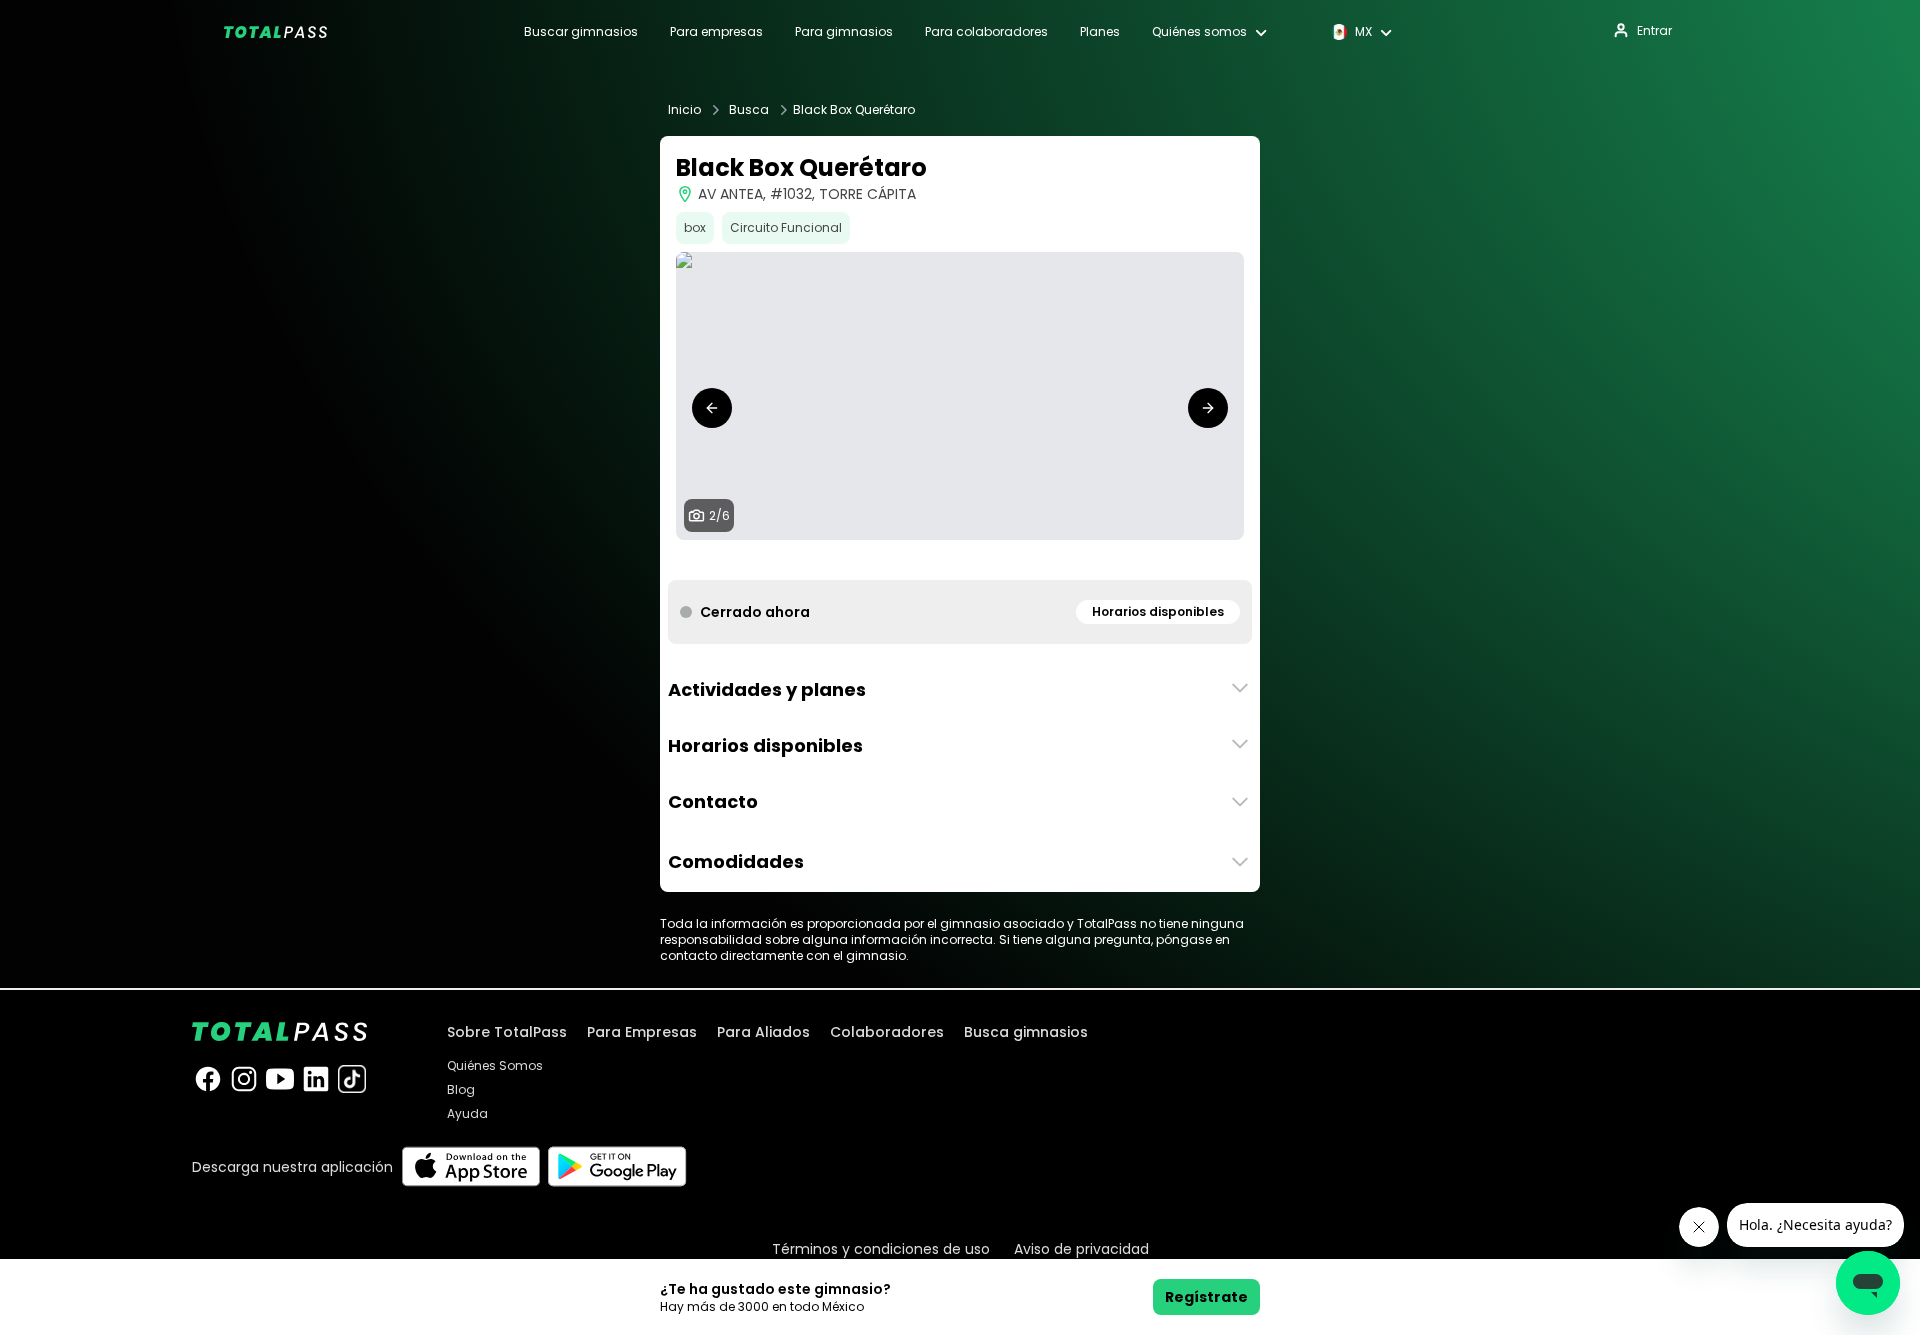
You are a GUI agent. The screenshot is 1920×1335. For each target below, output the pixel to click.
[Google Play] (617, 1166)
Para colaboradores (986, 32)
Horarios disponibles (1158, 611)
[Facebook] (208, 1079)
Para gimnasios (844, 32)
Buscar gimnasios (581, 32)
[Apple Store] (470, 1166)
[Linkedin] (316, 1079)
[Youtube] (280, 1079)
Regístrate (1206, 1297)
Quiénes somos (1199, 32)
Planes (1100, 32)
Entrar (1654, 30)
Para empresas (716, 32)
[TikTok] (352, 1079)
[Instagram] (244, 1079)
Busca (749, 110)
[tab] (920, 560)
